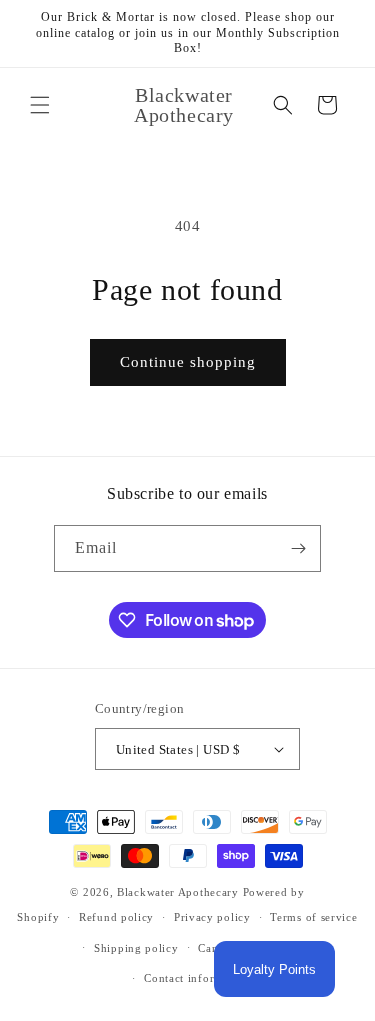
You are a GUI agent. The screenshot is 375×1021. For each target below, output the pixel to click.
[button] (40, 105)
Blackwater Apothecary (178, 892)
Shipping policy (136, 948)
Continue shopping (188, 362)
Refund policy (116, 917)
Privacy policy (212, 917)
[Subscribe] (298, 548)
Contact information (197, 978)
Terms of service (313, 917)
